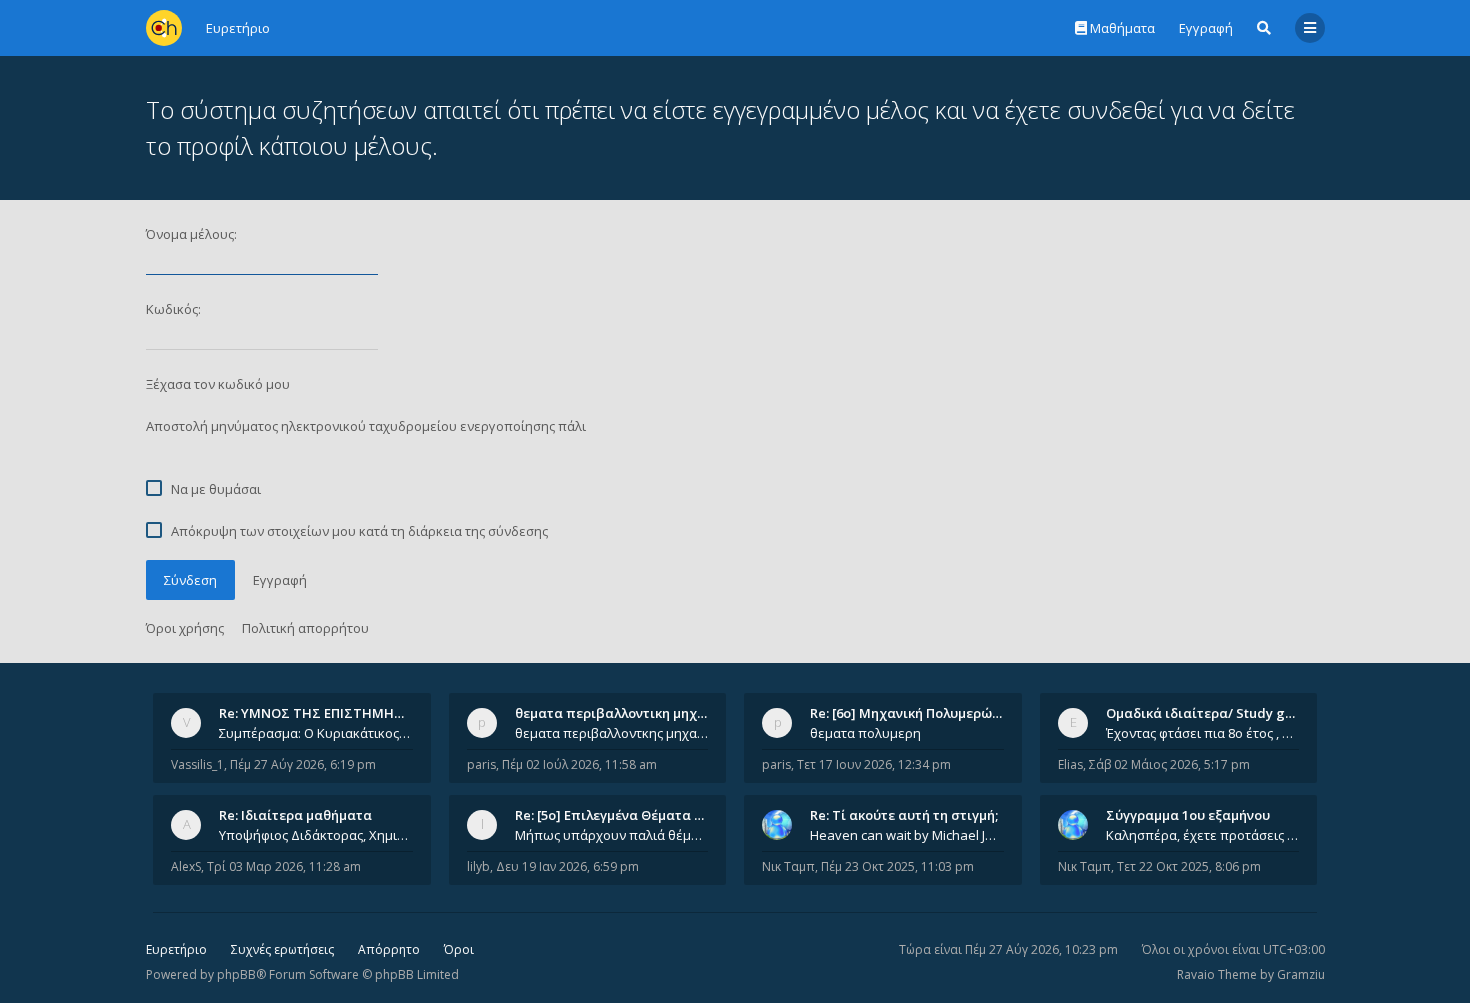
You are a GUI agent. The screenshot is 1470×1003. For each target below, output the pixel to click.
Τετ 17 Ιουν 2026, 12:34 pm (874, 764)
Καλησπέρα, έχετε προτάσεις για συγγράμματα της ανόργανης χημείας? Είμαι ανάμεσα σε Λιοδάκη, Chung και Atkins (1203, 835)
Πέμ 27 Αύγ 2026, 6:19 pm (303, 764)
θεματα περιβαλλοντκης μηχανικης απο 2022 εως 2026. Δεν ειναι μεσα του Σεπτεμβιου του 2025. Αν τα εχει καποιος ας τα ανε (612, 733)
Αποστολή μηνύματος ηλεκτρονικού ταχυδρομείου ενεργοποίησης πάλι (366, 426)
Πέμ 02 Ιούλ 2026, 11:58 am (579, 764)
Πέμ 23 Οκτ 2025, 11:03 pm (897, 866)
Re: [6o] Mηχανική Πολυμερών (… (913, 713)
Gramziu (1301, 974)
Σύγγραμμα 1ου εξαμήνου (1188, 815)
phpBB (236, 974)
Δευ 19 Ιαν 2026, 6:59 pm (567, 866)
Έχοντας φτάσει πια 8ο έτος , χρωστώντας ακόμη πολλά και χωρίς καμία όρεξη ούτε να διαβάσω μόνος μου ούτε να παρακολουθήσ (1203, 733)
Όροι (459, 949)
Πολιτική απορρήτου (305, 628)
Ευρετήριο (176, 949)
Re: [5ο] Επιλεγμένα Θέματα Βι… (616, 815)
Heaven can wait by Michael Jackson (907, 835)
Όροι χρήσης (185, 628)
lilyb (478, 866)
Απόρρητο (389, 949)
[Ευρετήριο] (164, 28)
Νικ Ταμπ (788, 866)
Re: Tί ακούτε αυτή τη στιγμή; (904, 815)
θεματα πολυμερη (865, 733)
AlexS (186, 866)
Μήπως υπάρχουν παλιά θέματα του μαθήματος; (612, 835)
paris (481, 764)
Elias (1070, 764)
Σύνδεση (190, 580)
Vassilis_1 (197, 764)
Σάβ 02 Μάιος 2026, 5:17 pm (1169, 764)
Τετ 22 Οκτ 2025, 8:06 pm (1189, 866)
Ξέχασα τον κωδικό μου (218, 384)
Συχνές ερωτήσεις (282, 949)
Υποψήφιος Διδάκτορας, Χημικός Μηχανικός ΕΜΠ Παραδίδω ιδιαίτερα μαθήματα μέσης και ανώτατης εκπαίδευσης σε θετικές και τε (316, 835)
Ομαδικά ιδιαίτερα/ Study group (1210, 713)
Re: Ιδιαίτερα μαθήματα (295, 815)
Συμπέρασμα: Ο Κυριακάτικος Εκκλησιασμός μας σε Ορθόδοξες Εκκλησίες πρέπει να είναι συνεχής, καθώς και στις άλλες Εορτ (316, 733)
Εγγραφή (1206, 28)
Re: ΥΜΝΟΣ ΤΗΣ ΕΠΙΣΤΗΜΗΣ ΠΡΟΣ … (337, 713)
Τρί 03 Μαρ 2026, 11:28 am (284, 866)
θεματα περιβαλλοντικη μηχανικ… (625, 713)
